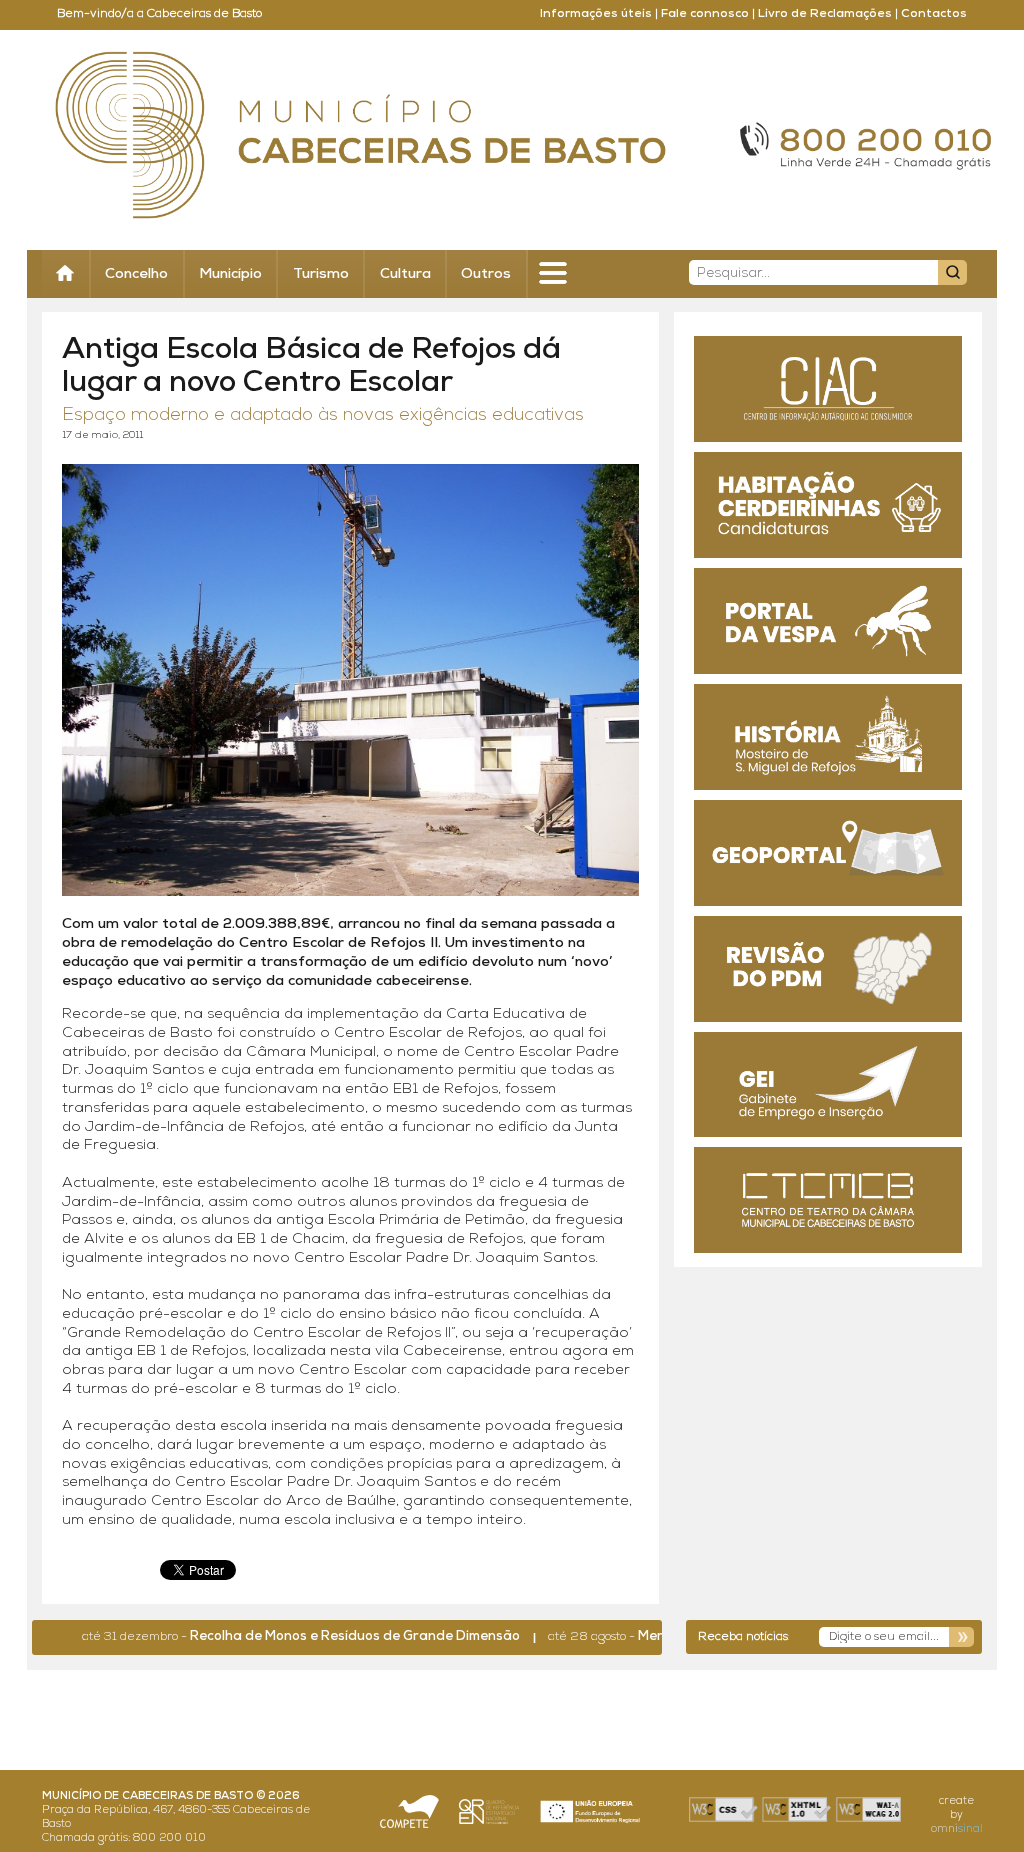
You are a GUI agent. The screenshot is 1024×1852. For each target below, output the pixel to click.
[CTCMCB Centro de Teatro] (828, 1200)
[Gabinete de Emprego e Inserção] (828, 1085)
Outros (486, 274)
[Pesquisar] (952, 272)
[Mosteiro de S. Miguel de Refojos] (828, 737)
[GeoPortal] (828, 853)
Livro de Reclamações (825, 14)
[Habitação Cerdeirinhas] (828, 505)
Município (230, 274)
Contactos (934, 14)
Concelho (136, 274)
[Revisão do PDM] (828, 969)
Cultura (405, 274)
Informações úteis (596, 14)
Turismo (321, 274)
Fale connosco (705, 14)
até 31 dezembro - (259, 1637)
